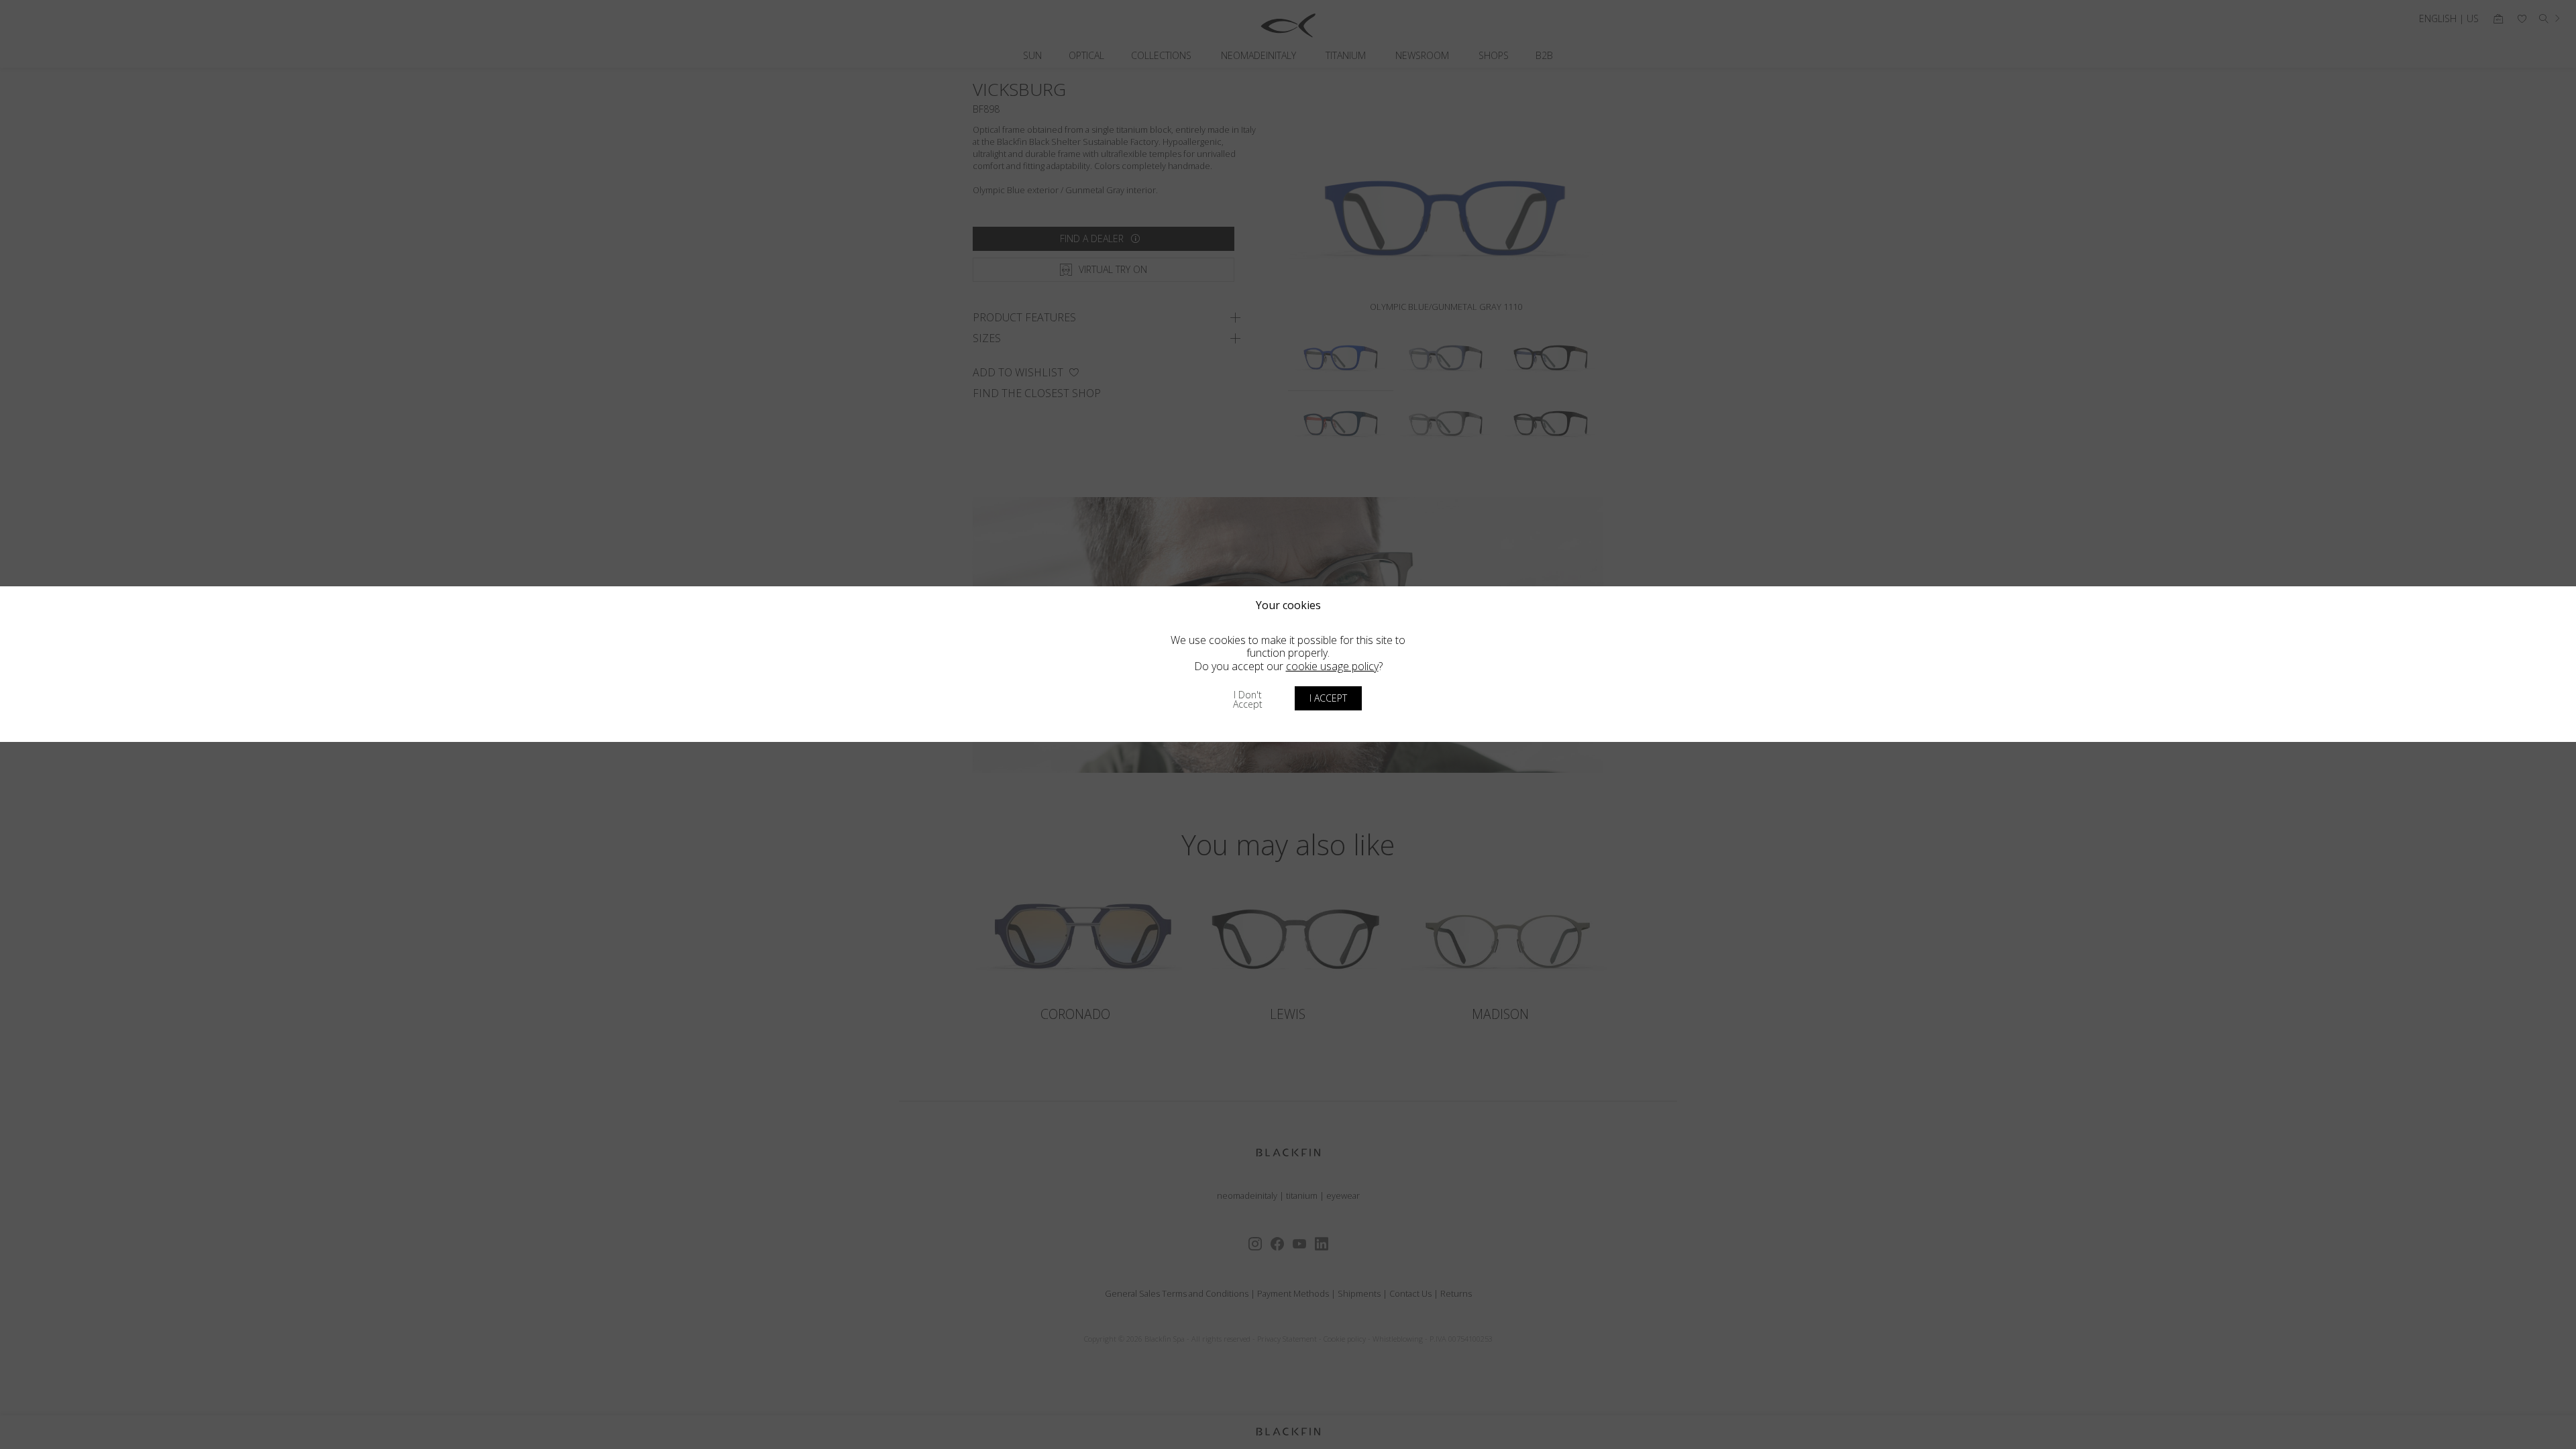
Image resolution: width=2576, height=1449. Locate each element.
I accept (1328, 698)
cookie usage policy (1332, 666)
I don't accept (1248, 699)
